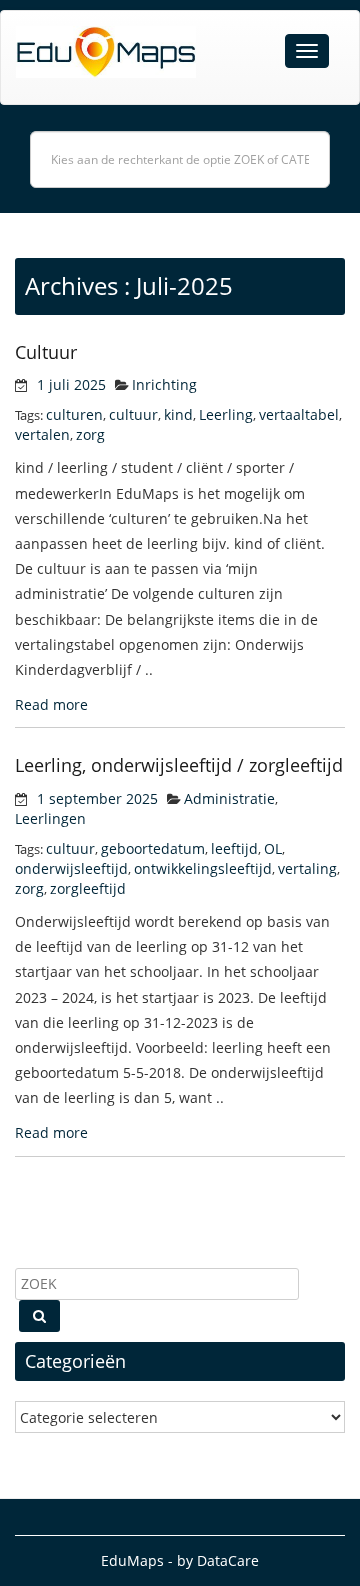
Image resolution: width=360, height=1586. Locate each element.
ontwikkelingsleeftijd (203, 868)
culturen (74, 414)
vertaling (307, 868)
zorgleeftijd (88, 888)
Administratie (229, 798)
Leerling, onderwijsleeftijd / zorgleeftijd (179, 765)
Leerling (226, 414)
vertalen (42, 434)
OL (273, 848)
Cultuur (46, 352)
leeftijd (234, 848)
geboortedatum (153, 848)
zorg (90, 434)
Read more (51, 704)
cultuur (133, 414)
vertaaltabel (299, 414)
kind (178, 414)
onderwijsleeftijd (71, 868)
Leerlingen (50, 818)
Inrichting (164, 384)
